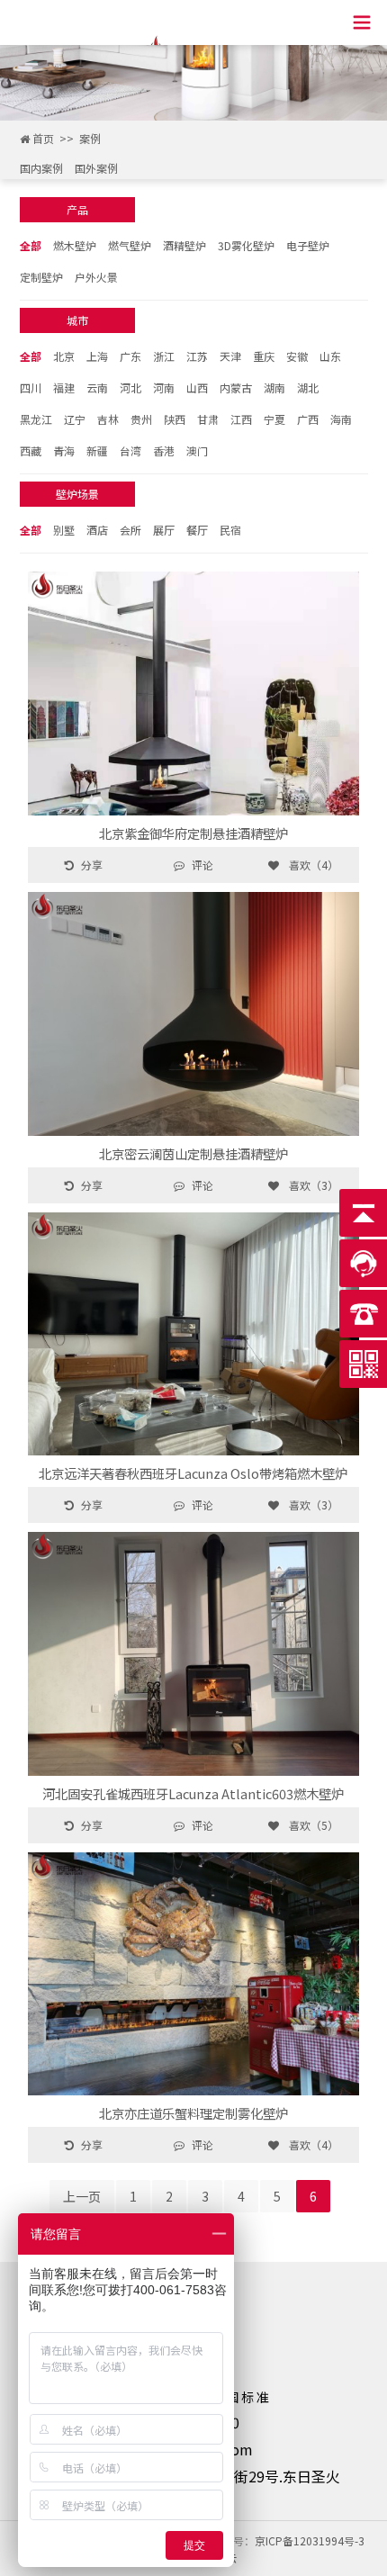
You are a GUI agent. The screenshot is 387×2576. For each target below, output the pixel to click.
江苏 (197, 356)
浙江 (164, 356)
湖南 (274, 387)
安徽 (297, 356)
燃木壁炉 (75, 245)
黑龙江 (36, 419)
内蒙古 (236, 387)
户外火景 (96, 277)
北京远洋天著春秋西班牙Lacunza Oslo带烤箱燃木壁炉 (193, 1473)
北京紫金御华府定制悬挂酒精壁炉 (193, 833)
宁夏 (274, 419)
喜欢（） (312, 865)
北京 (64, 356)
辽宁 (75, 419)
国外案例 (96, 168)
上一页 (82, 2196)
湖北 (308, 387)
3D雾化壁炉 (246, 245)
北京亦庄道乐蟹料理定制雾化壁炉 (193, 2113)
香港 (164, 450)
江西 (241, 419)
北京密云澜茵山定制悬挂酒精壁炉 (193, 1153)
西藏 (31, 450)
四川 (31, 387)
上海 (97, 356)
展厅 (164, 530)
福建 (64, 387)
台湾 (130, 450)
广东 (130, 356)
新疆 (97, 450)
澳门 (197, 450)
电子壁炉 (308, 245)
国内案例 (41, 168)
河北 (130, 387)
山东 (330, 356)
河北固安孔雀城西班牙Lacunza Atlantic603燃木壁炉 (193, 1793)
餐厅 (197, 530)
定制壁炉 (41, 277)
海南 (341, 419)
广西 (308, 419)
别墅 (64, 530)
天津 (230, 356)
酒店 (97, 530)
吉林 (108, 419)
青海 (64, 450)
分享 (92, 865)
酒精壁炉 (184, 245)
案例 (90, 138)
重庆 (264, 356)
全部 (31, 245)
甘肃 (208, 419)
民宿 (230, 530)
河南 (164, 387)
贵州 (141, 419)
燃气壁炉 (130, 245)
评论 (202, 865)
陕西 (175, 419)
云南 (97, 387)
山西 (197, 387)
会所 (130, 530)
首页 (43, 138)
